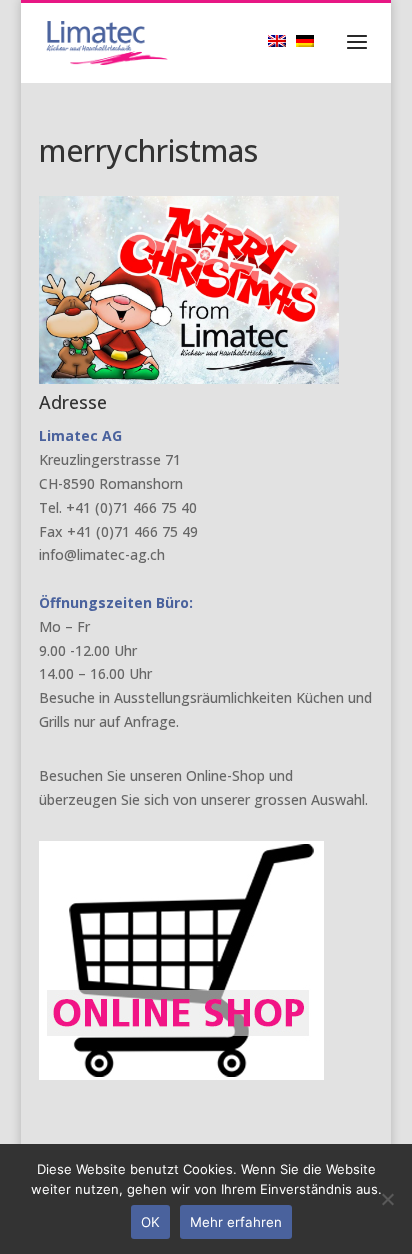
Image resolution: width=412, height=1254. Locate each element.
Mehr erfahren (236, 1222)
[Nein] (387, 1199)
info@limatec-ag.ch (102, 554)
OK (150, 1222)
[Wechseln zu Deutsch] (310, 40)
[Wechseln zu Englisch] (282, 40)
